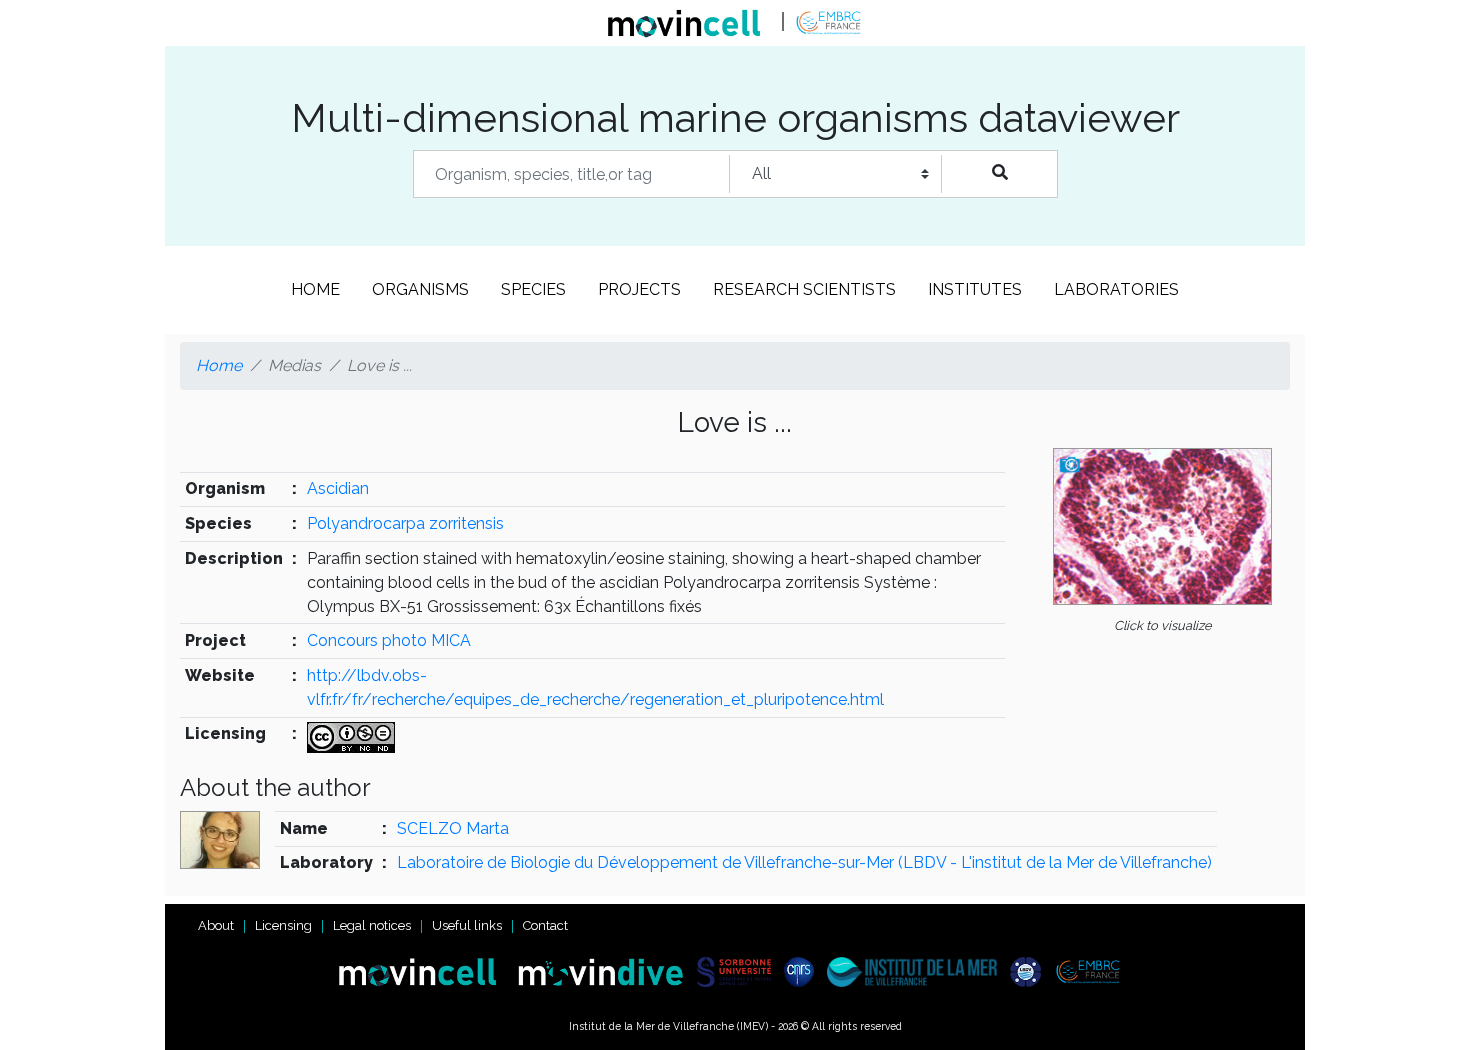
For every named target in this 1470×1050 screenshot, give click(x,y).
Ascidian (338, 488)
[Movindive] (605, 970)
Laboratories (1116, 289)
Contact (545, 925)
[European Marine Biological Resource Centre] (1093, 970)
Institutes (975, 289)
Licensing (283, 925)
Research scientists (804, 289)
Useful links (467, 925)
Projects (639, 289)
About (216, 925)
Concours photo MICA (389, 640)
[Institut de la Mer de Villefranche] (917, 970)
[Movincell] (426, 970)
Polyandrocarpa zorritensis (405, 523)
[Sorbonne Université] (739, 970)
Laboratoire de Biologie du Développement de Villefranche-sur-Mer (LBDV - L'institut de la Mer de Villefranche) (804, 862)
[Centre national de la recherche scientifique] (804, 970)
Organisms (420, 289)
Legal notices (372, 925)
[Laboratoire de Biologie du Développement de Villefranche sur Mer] (1030, 970)
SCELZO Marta (453, 828)
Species (533, 289)
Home (315, 289)
